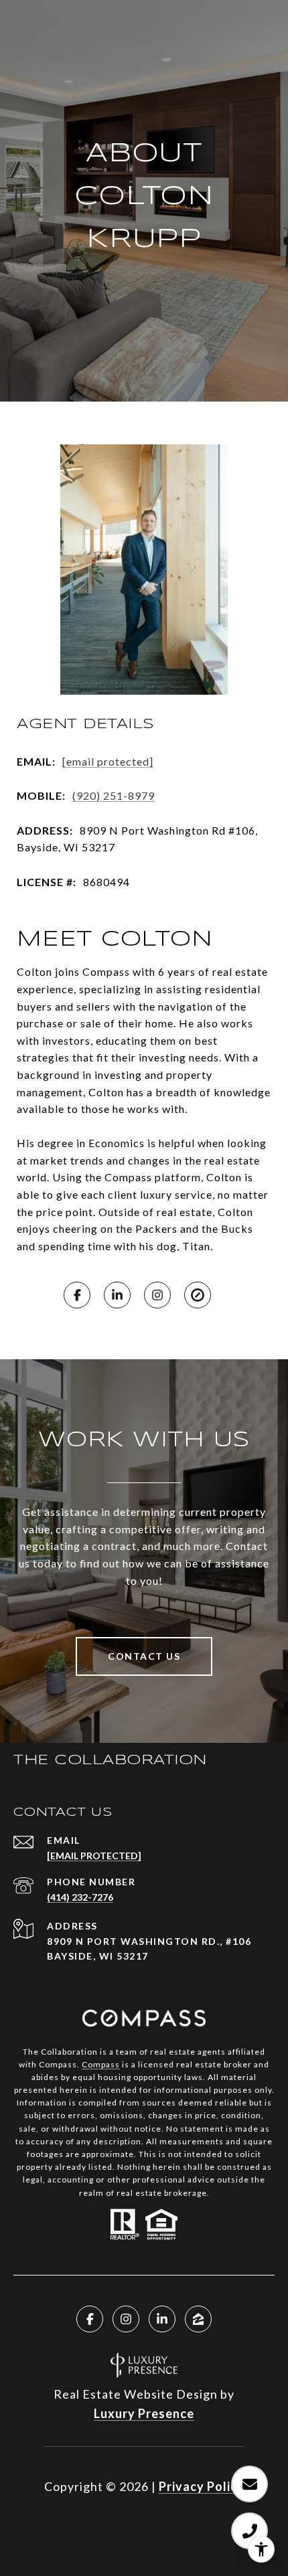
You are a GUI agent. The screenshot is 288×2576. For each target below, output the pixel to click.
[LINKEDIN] (117, 1295)
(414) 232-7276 (80, 1897)
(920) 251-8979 (114, 795)
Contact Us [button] (144, 1656)
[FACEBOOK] (77, 1295)
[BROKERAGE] (198, 1295)
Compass (101, 2064)
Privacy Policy (202, 2486)
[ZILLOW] (198, 2319)
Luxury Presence (144, 2413)
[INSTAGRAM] (157, 1295)
